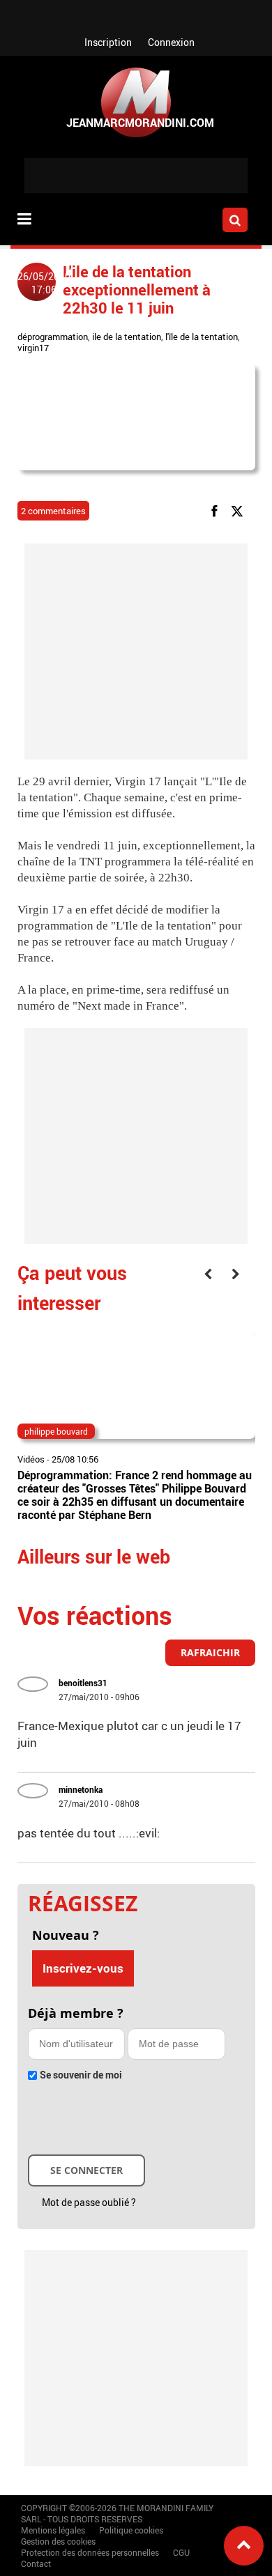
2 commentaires (53, 511)
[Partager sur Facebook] (217, 510)
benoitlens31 (83, 1683)
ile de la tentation (127, 337)
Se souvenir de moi (81, 2075)
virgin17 (33, 348)
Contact (36, 2563)
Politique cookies (131, 2530)
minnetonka (81, 1789)
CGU (181, 2552)
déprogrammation (53, 337)
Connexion (171, 42)
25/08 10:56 (75, 1459)
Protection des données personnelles (90, 2552)
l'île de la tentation (202, 337)
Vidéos (31, 1459)
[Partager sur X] (240, 510)
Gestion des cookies (58, 2541)
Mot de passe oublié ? (89, 2202)
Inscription (108, 42)
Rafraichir (210, 1652)
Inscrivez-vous (83, 1968)
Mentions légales (53, 2530)
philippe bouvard (56, 1431)
